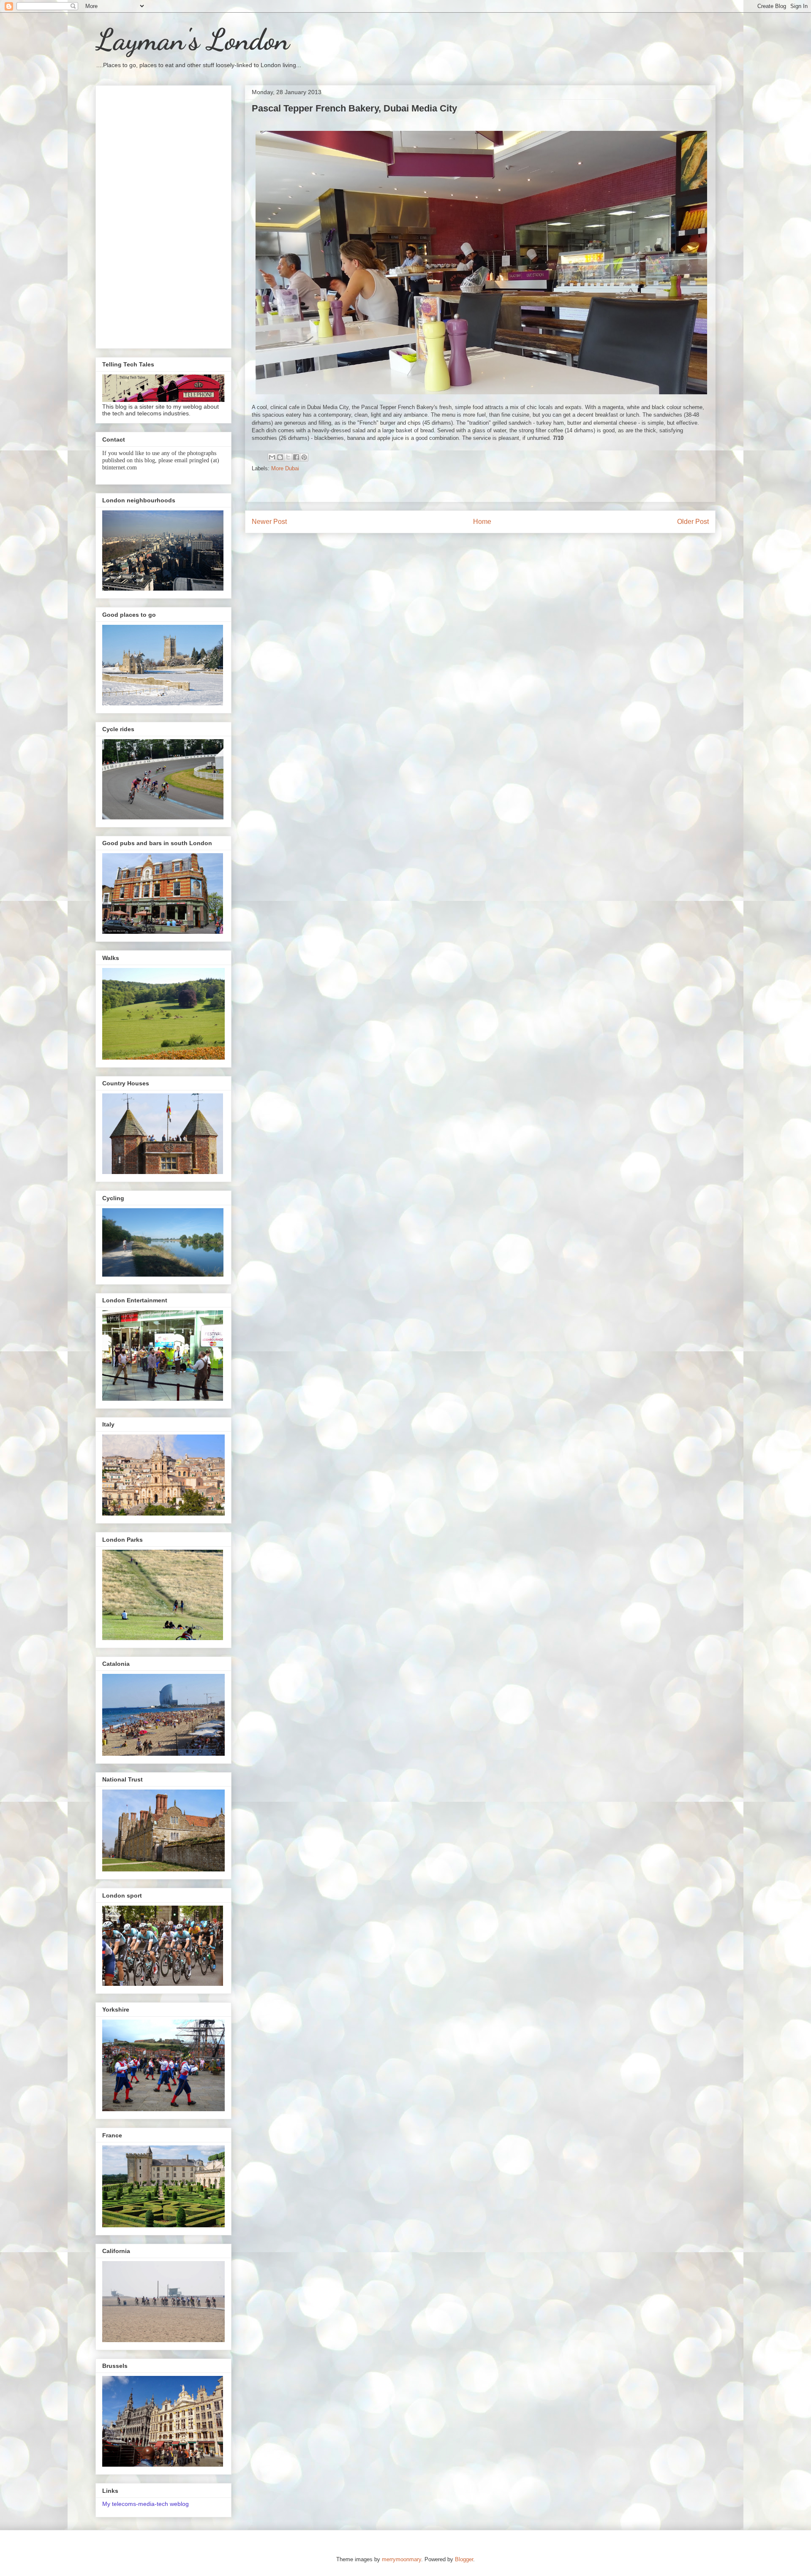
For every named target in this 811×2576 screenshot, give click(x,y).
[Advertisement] (163, 215)
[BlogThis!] (280, 457)
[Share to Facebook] (296, 457)
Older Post (693, 522)
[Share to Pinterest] (304, 457)
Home (482, 522)
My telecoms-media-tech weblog (146, 2504)
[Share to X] (288, 457)
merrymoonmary (401, 2559)
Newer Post (269, 522)
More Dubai (285, 468)
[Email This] (272, 457)
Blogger (464, 2559)
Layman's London (192, 40)
